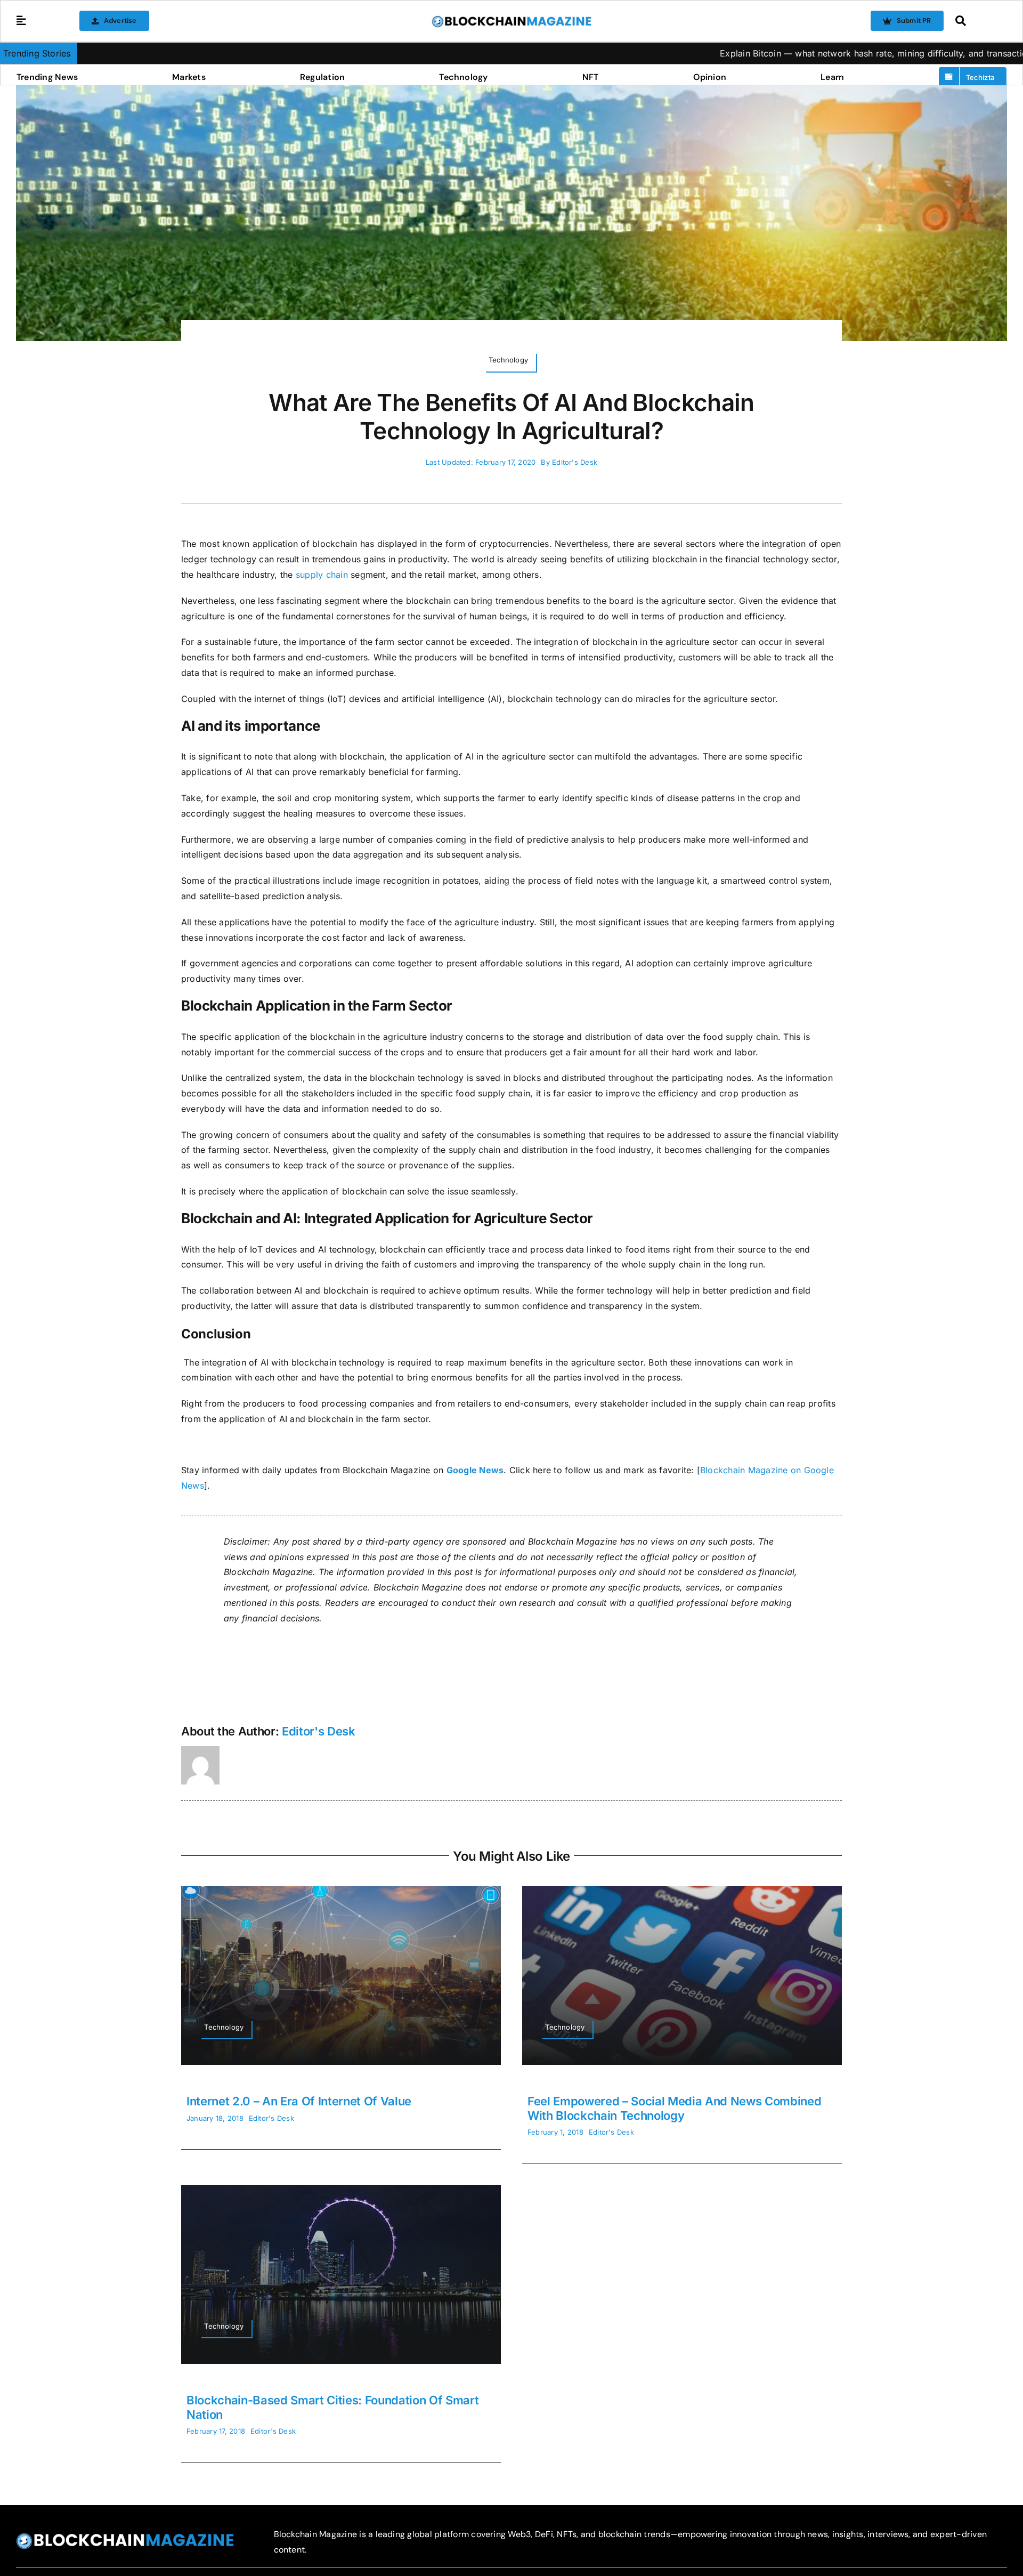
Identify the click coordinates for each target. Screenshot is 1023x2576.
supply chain (322, 575)
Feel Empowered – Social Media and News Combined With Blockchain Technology (675, 2108)
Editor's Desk (575, 462)
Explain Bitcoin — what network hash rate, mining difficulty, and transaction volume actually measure (798, 53)
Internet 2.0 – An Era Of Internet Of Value (299, 2101)
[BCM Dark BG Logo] (125, 2537)
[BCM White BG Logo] (511, 19)
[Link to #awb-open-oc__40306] (21, 21)
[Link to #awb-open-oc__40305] (978, 21)
